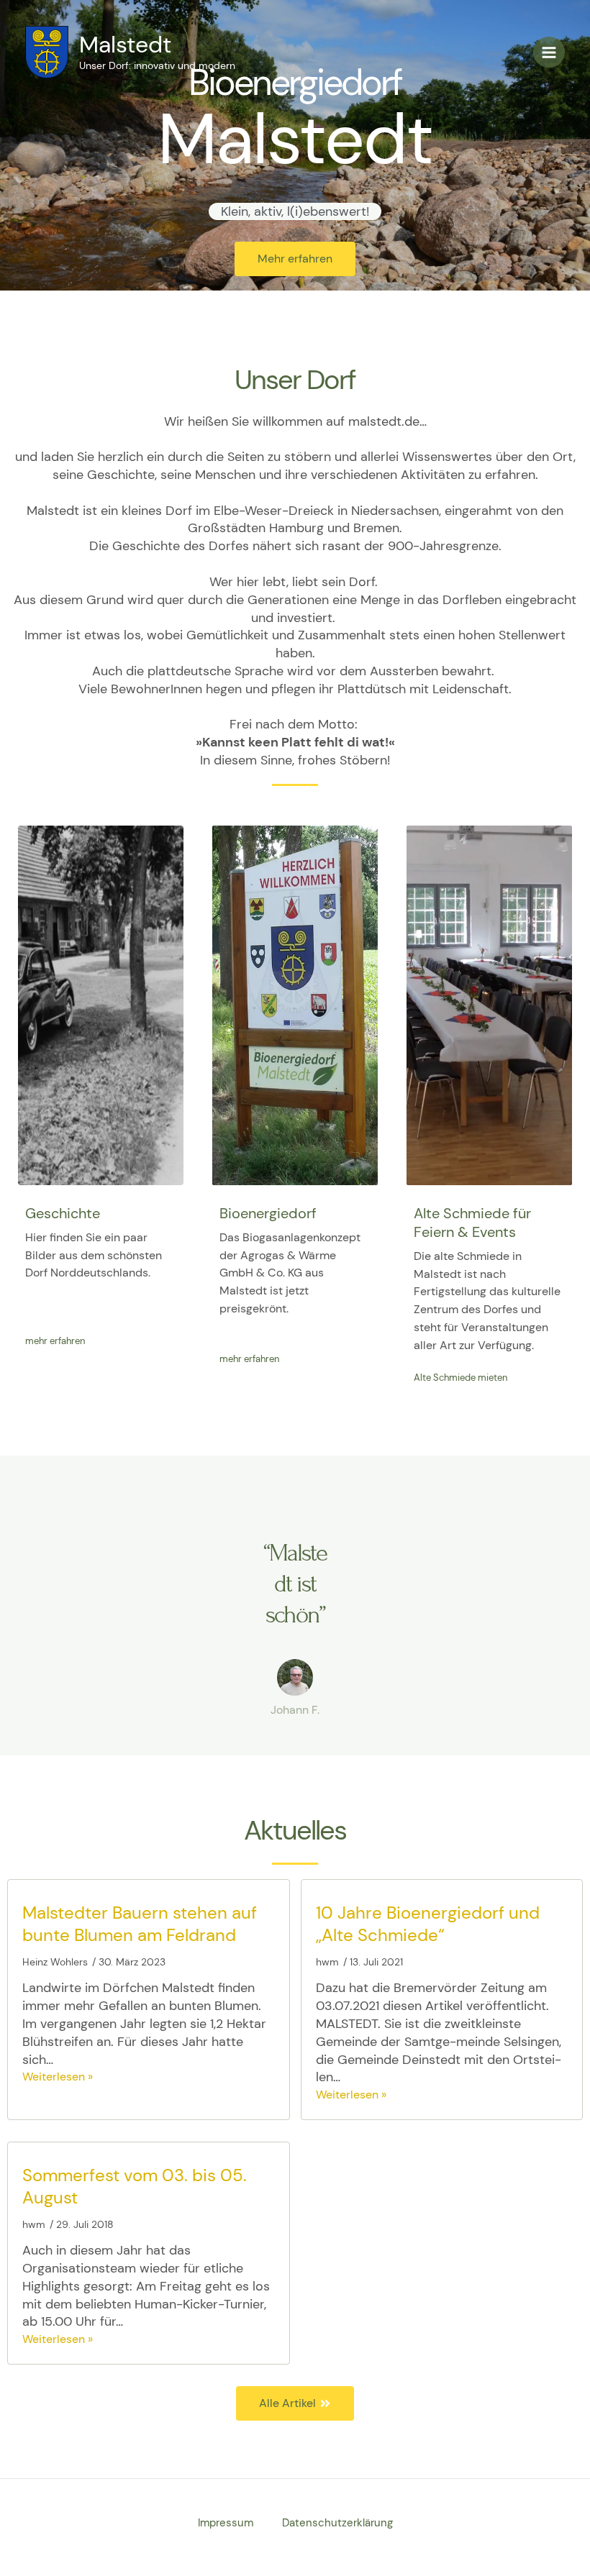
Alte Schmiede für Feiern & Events (472, 1223)
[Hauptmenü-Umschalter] (549, 52)
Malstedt (125, 45)
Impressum (226, 2523)
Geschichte (63, 1213)
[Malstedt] (47, 52)
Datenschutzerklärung (337, 2523)
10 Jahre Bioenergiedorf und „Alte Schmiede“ (428, 1924)
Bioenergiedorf (268, 1213)
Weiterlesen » (58, 2077)
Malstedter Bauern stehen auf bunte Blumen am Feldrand (140, 1924)
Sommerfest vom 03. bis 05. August (135, 2186)
